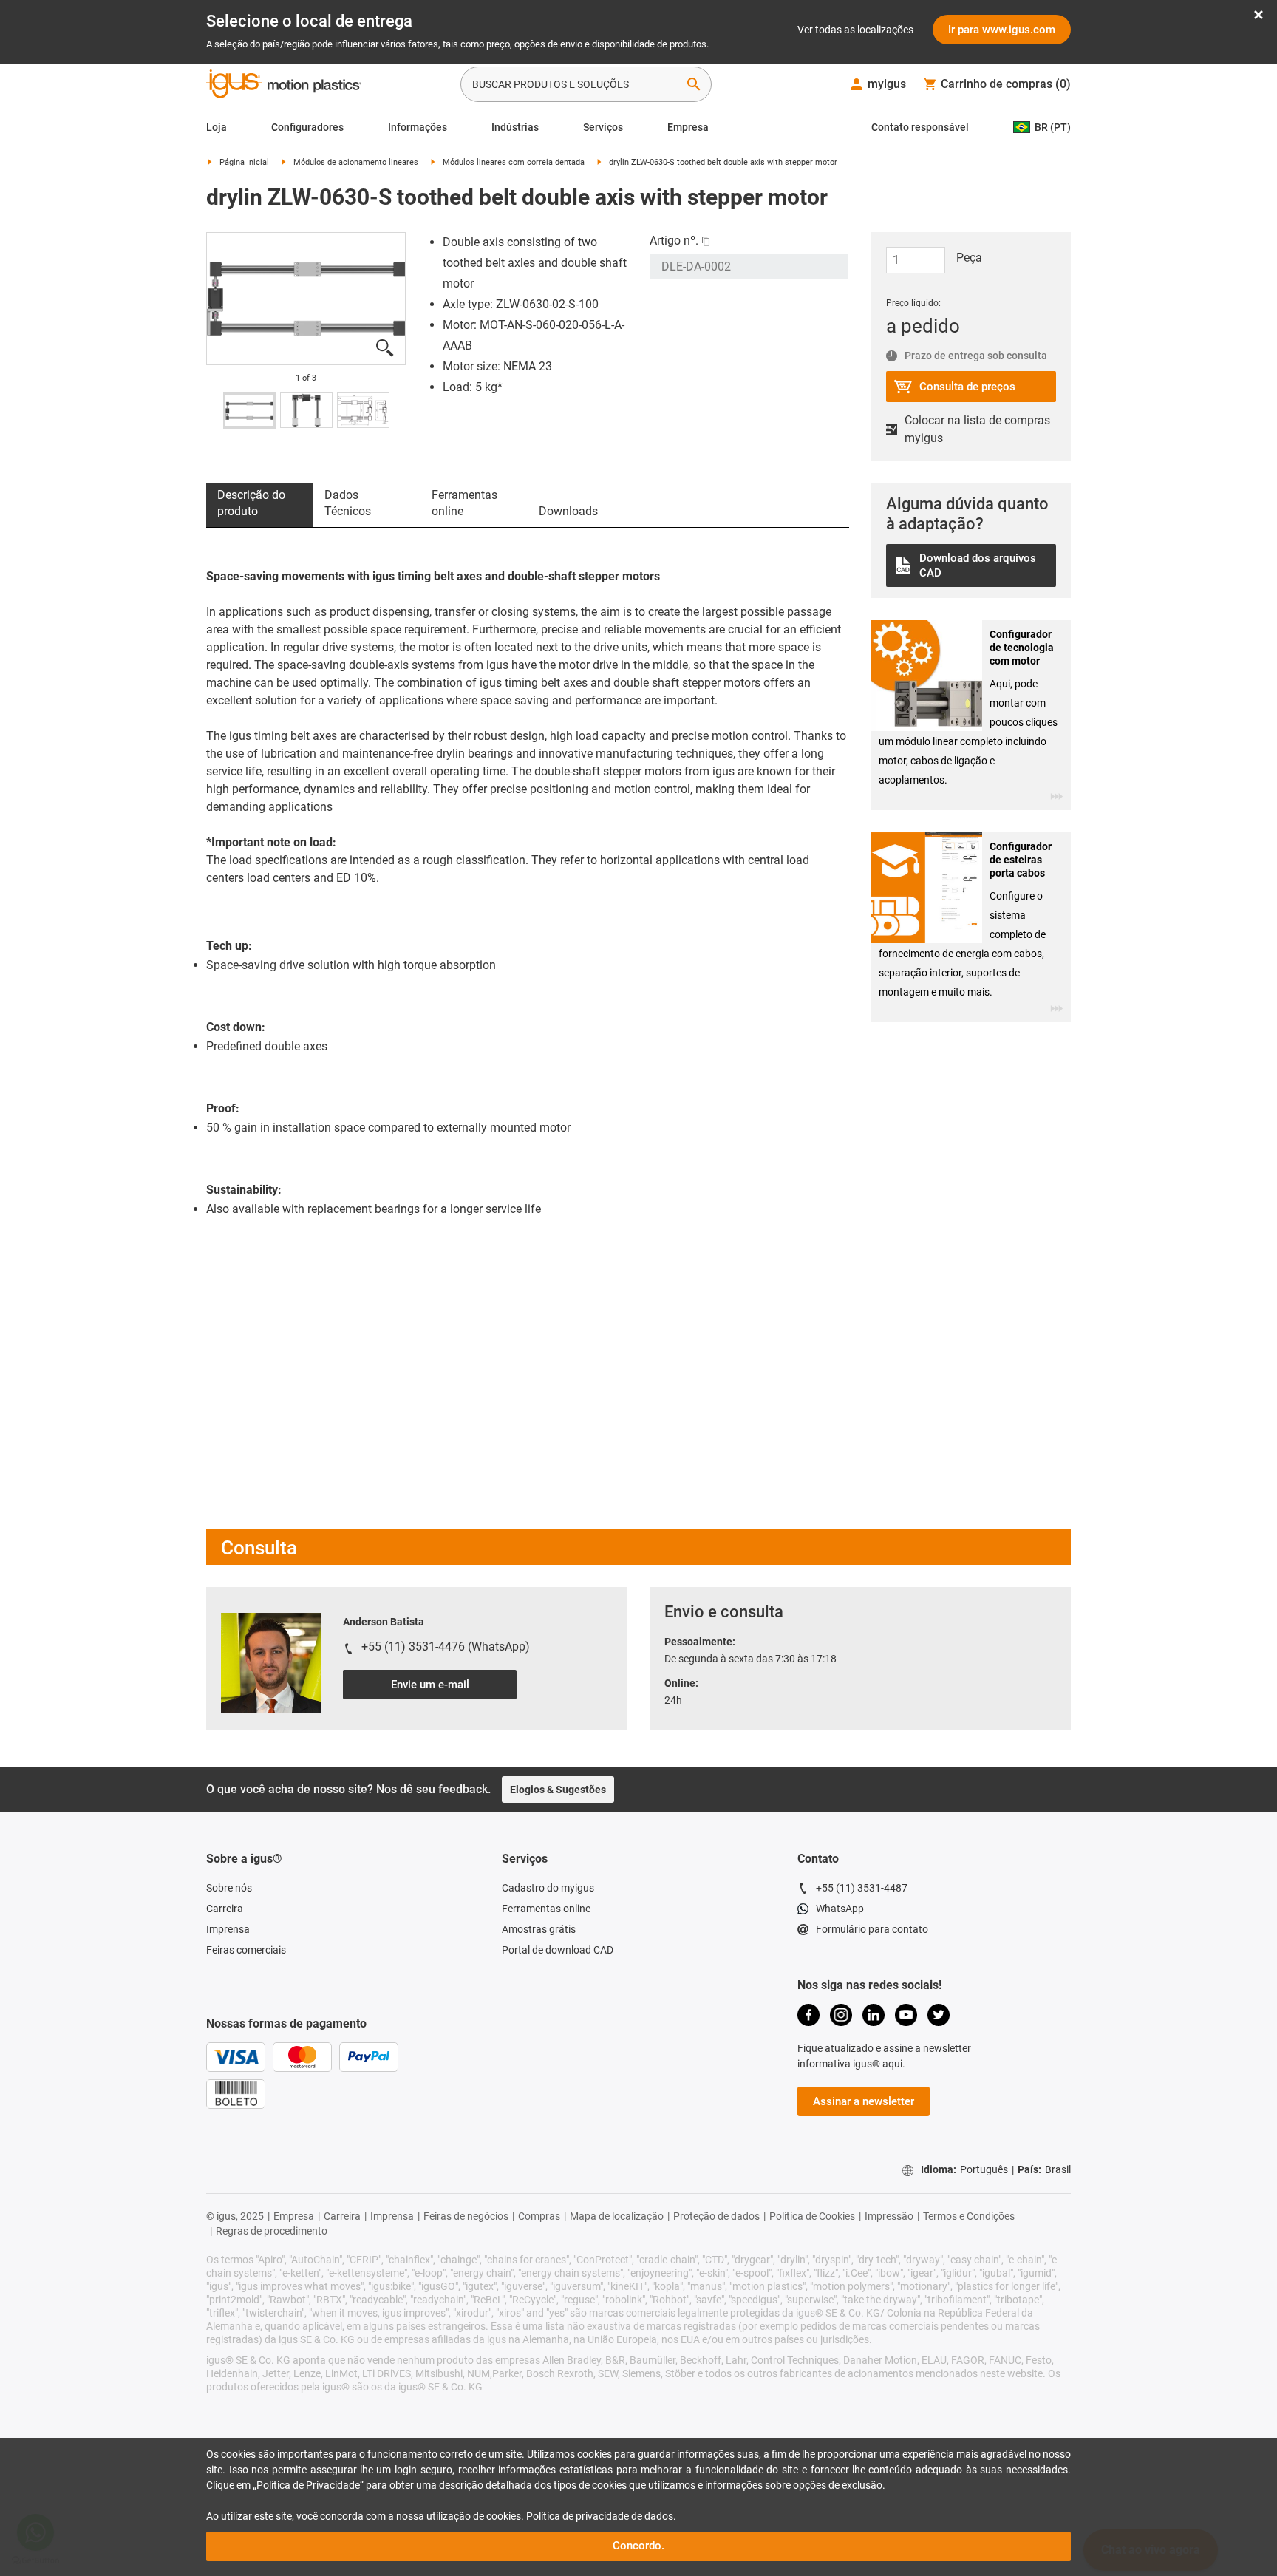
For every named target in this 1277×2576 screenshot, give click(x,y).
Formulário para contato (872, 1929)
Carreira (225, 1909)
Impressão (889, 2216)
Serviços (603, 127)
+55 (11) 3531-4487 (862, 1888)
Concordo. (638, 2546)
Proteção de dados (716, 2216)
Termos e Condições (969, 2216)
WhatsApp (840, 1909)
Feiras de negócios (466, 2216)
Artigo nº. (674, 241)
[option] (306, 299)
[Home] (284, 86)
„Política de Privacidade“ (308, 2485)
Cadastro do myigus (548, 1888)
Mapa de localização (617, 2216)
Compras (539, 2216)
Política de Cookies (812, 2216)
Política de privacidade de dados (600, 2516)
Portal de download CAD (558, 1950)
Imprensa (228, 1929)
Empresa (688, 127)
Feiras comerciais (246, 1950)
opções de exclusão (838, 2485)
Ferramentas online (546, 1909)
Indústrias (515, 127)
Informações (418, 127)
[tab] (260, 505)
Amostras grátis (539, 1929)
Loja (217, 127)
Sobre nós (229, 1888)
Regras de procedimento (272, 2231)
